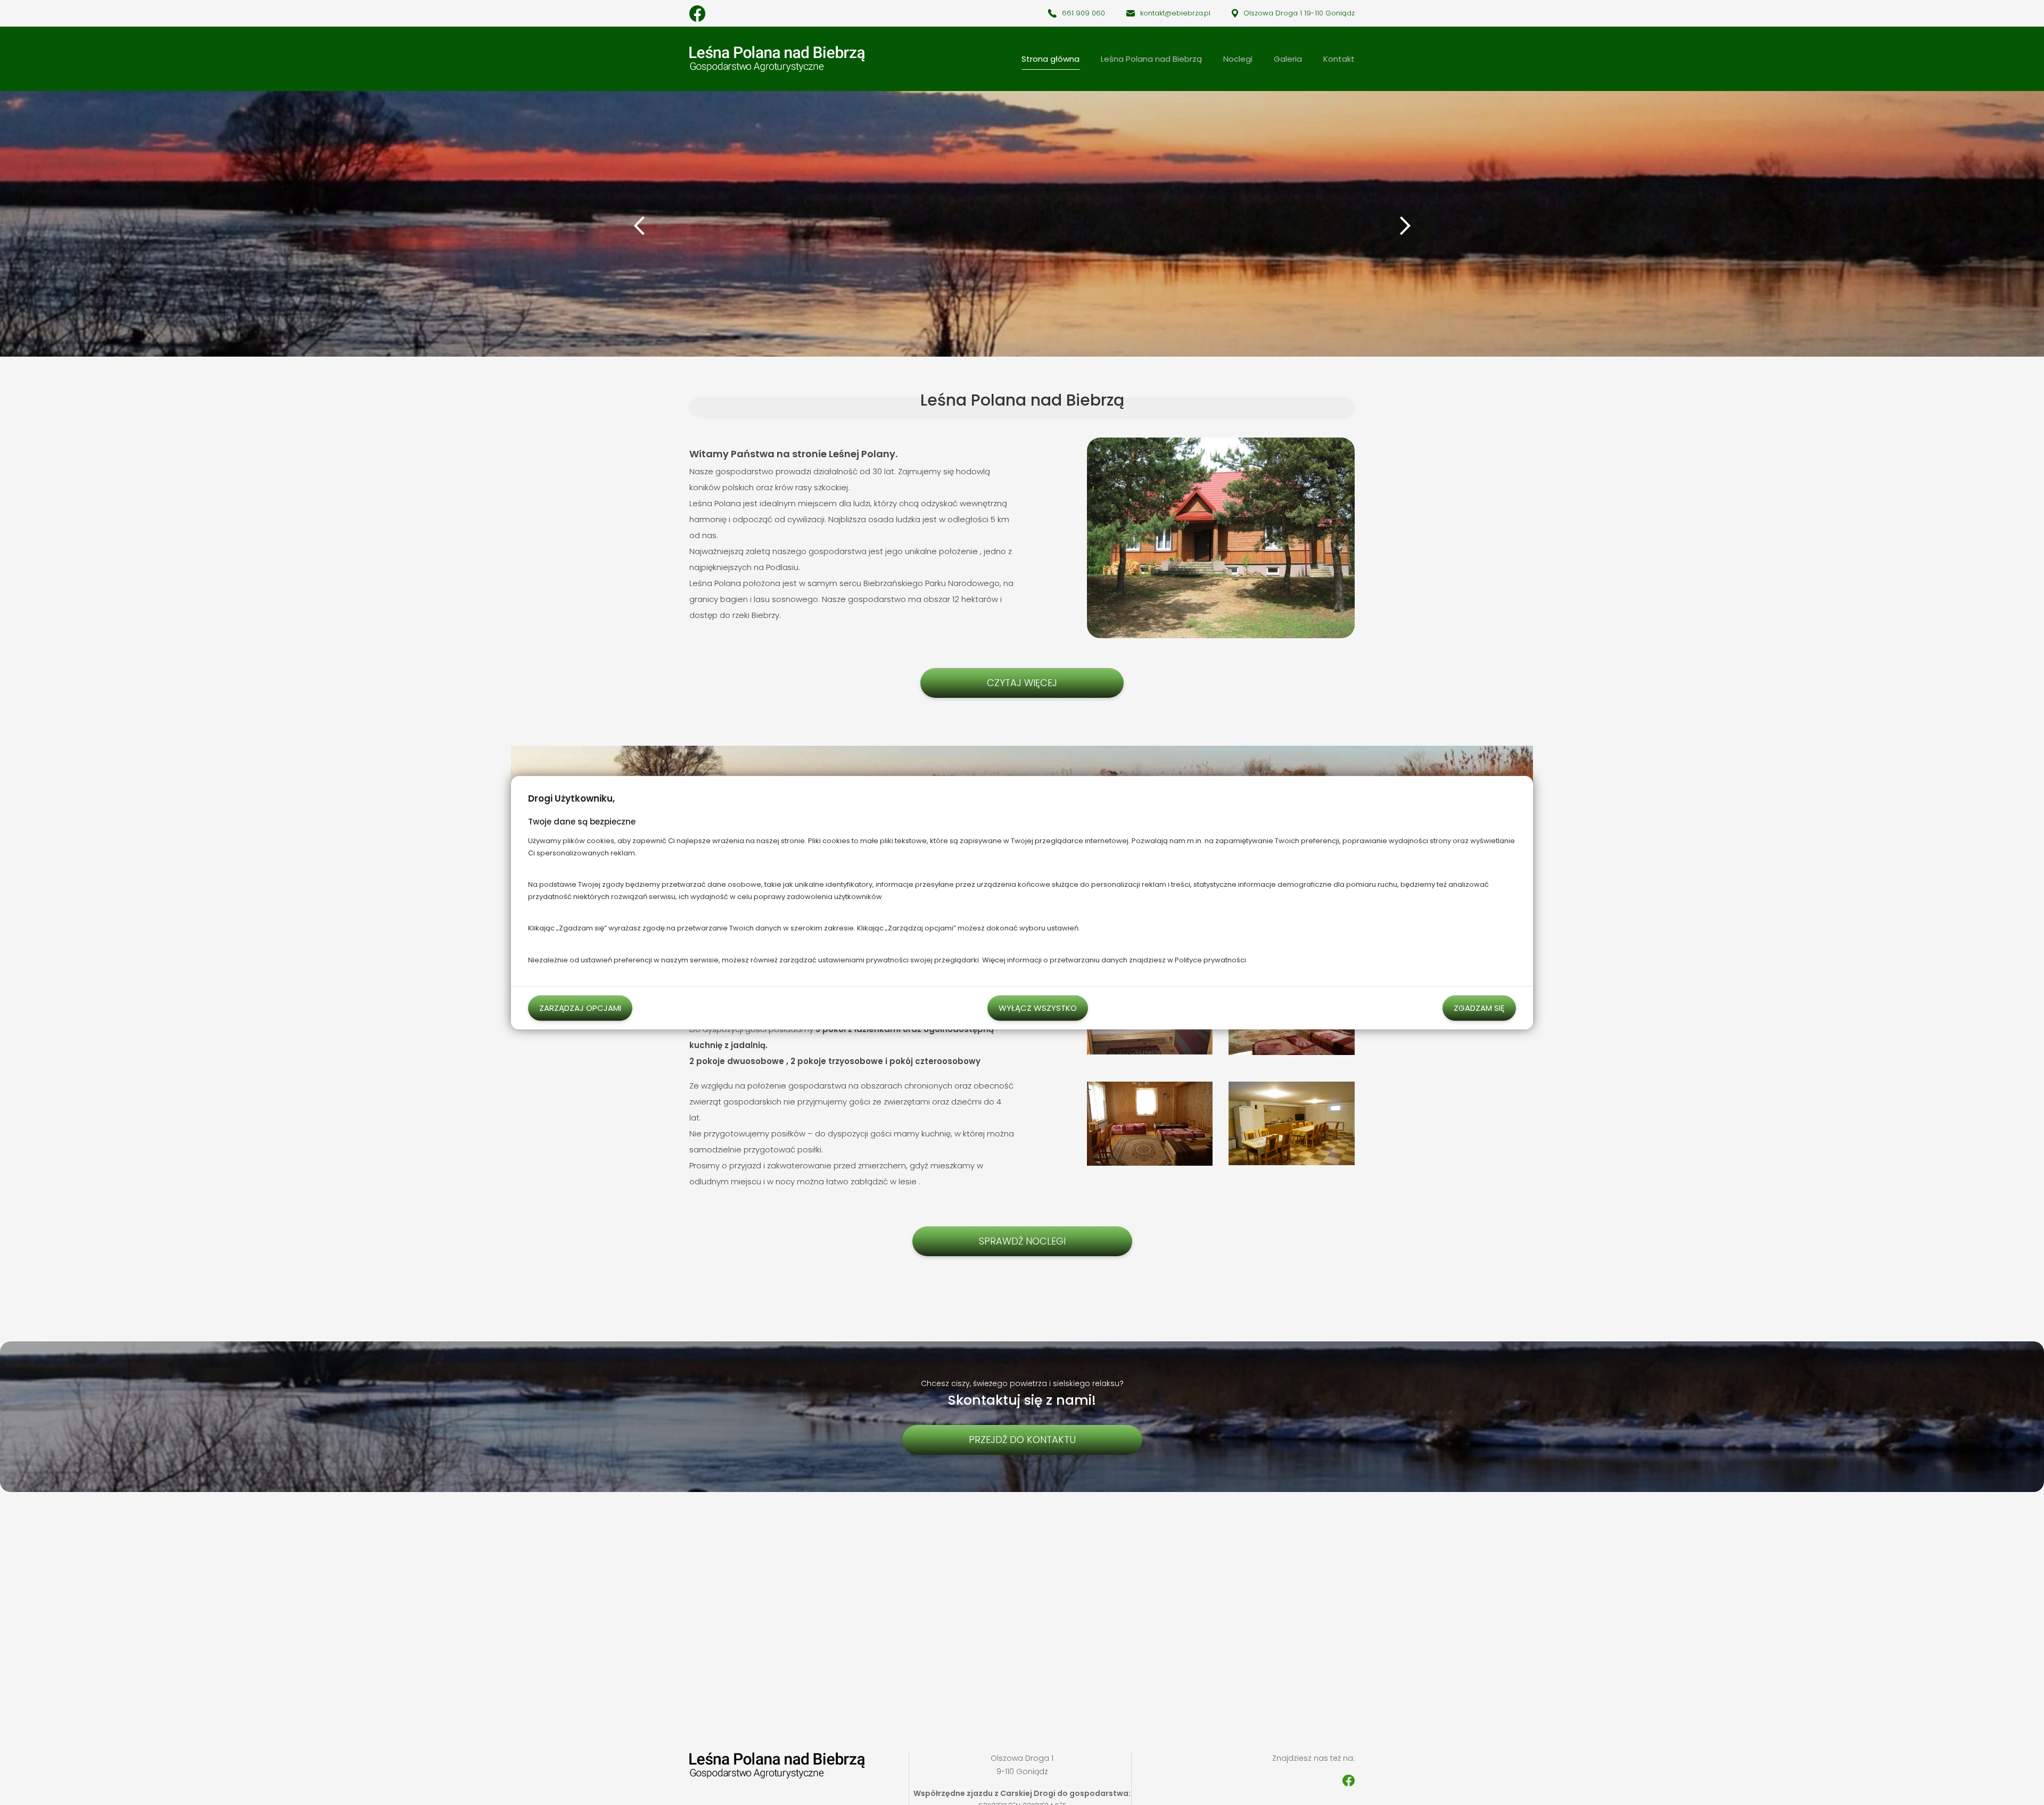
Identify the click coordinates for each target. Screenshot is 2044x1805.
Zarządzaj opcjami (580, 1007)
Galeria (1288, 59)
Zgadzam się (1479, 1007)
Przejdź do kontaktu (1022, 1440)
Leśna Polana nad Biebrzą (1151, 59)
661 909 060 (1083, 13)
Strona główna (1050, 59)
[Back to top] (2025, 1786)
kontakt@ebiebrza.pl (1175, 13)
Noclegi (1238, 59)
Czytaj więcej (1022, 683)
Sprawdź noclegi (1022, 1241)
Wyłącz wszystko (1038, 1007)
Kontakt (1339, 59)
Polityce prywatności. (1211, 959)
